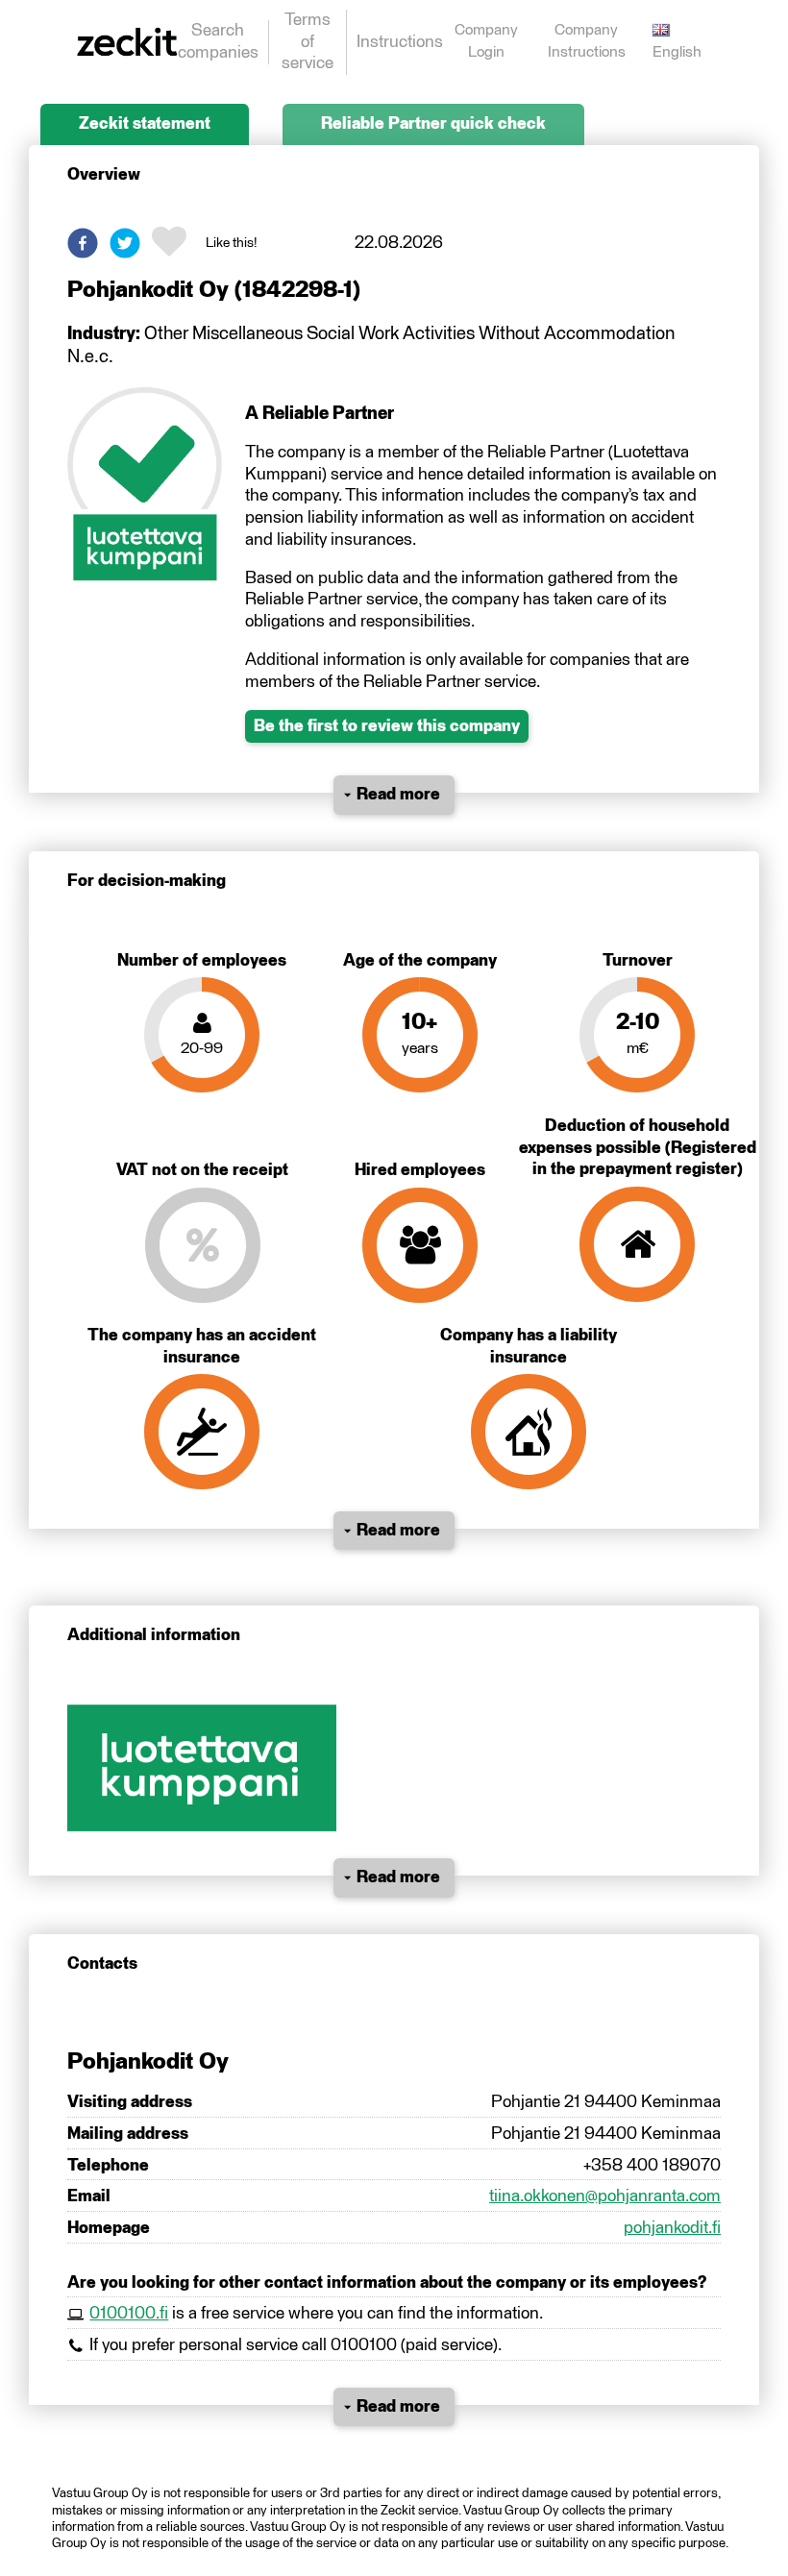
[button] (83, 243)
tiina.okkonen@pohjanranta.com (605, 2196)
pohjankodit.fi (672, 2228)
